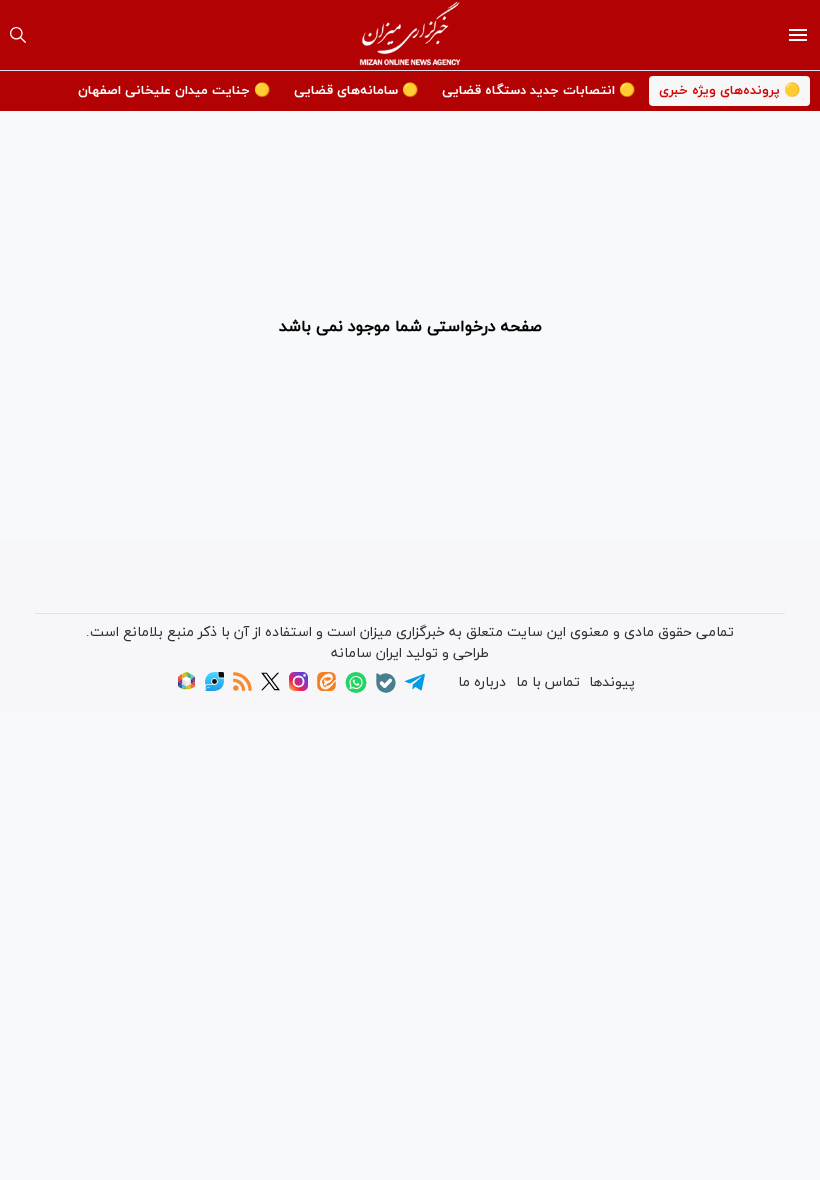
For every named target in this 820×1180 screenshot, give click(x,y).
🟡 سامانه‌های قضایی (356, 91)
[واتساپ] (356, 689)
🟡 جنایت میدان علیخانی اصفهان (174, 91)
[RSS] (242, 687)
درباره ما (482, 682)
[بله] (386, 689)
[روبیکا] (186, 687)
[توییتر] (270, 687)
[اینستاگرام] (298, 687)
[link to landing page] (410, 35)
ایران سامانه (366, 653)
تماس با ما (548, 682)
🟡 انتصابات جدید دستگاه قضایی (538, 91)
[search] (18, 35)
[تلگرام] (415, 688)
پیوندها (612, 682)
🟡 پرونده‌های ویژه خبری (729, 91)
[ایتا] (326, 687)
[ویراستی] (214, 687)
